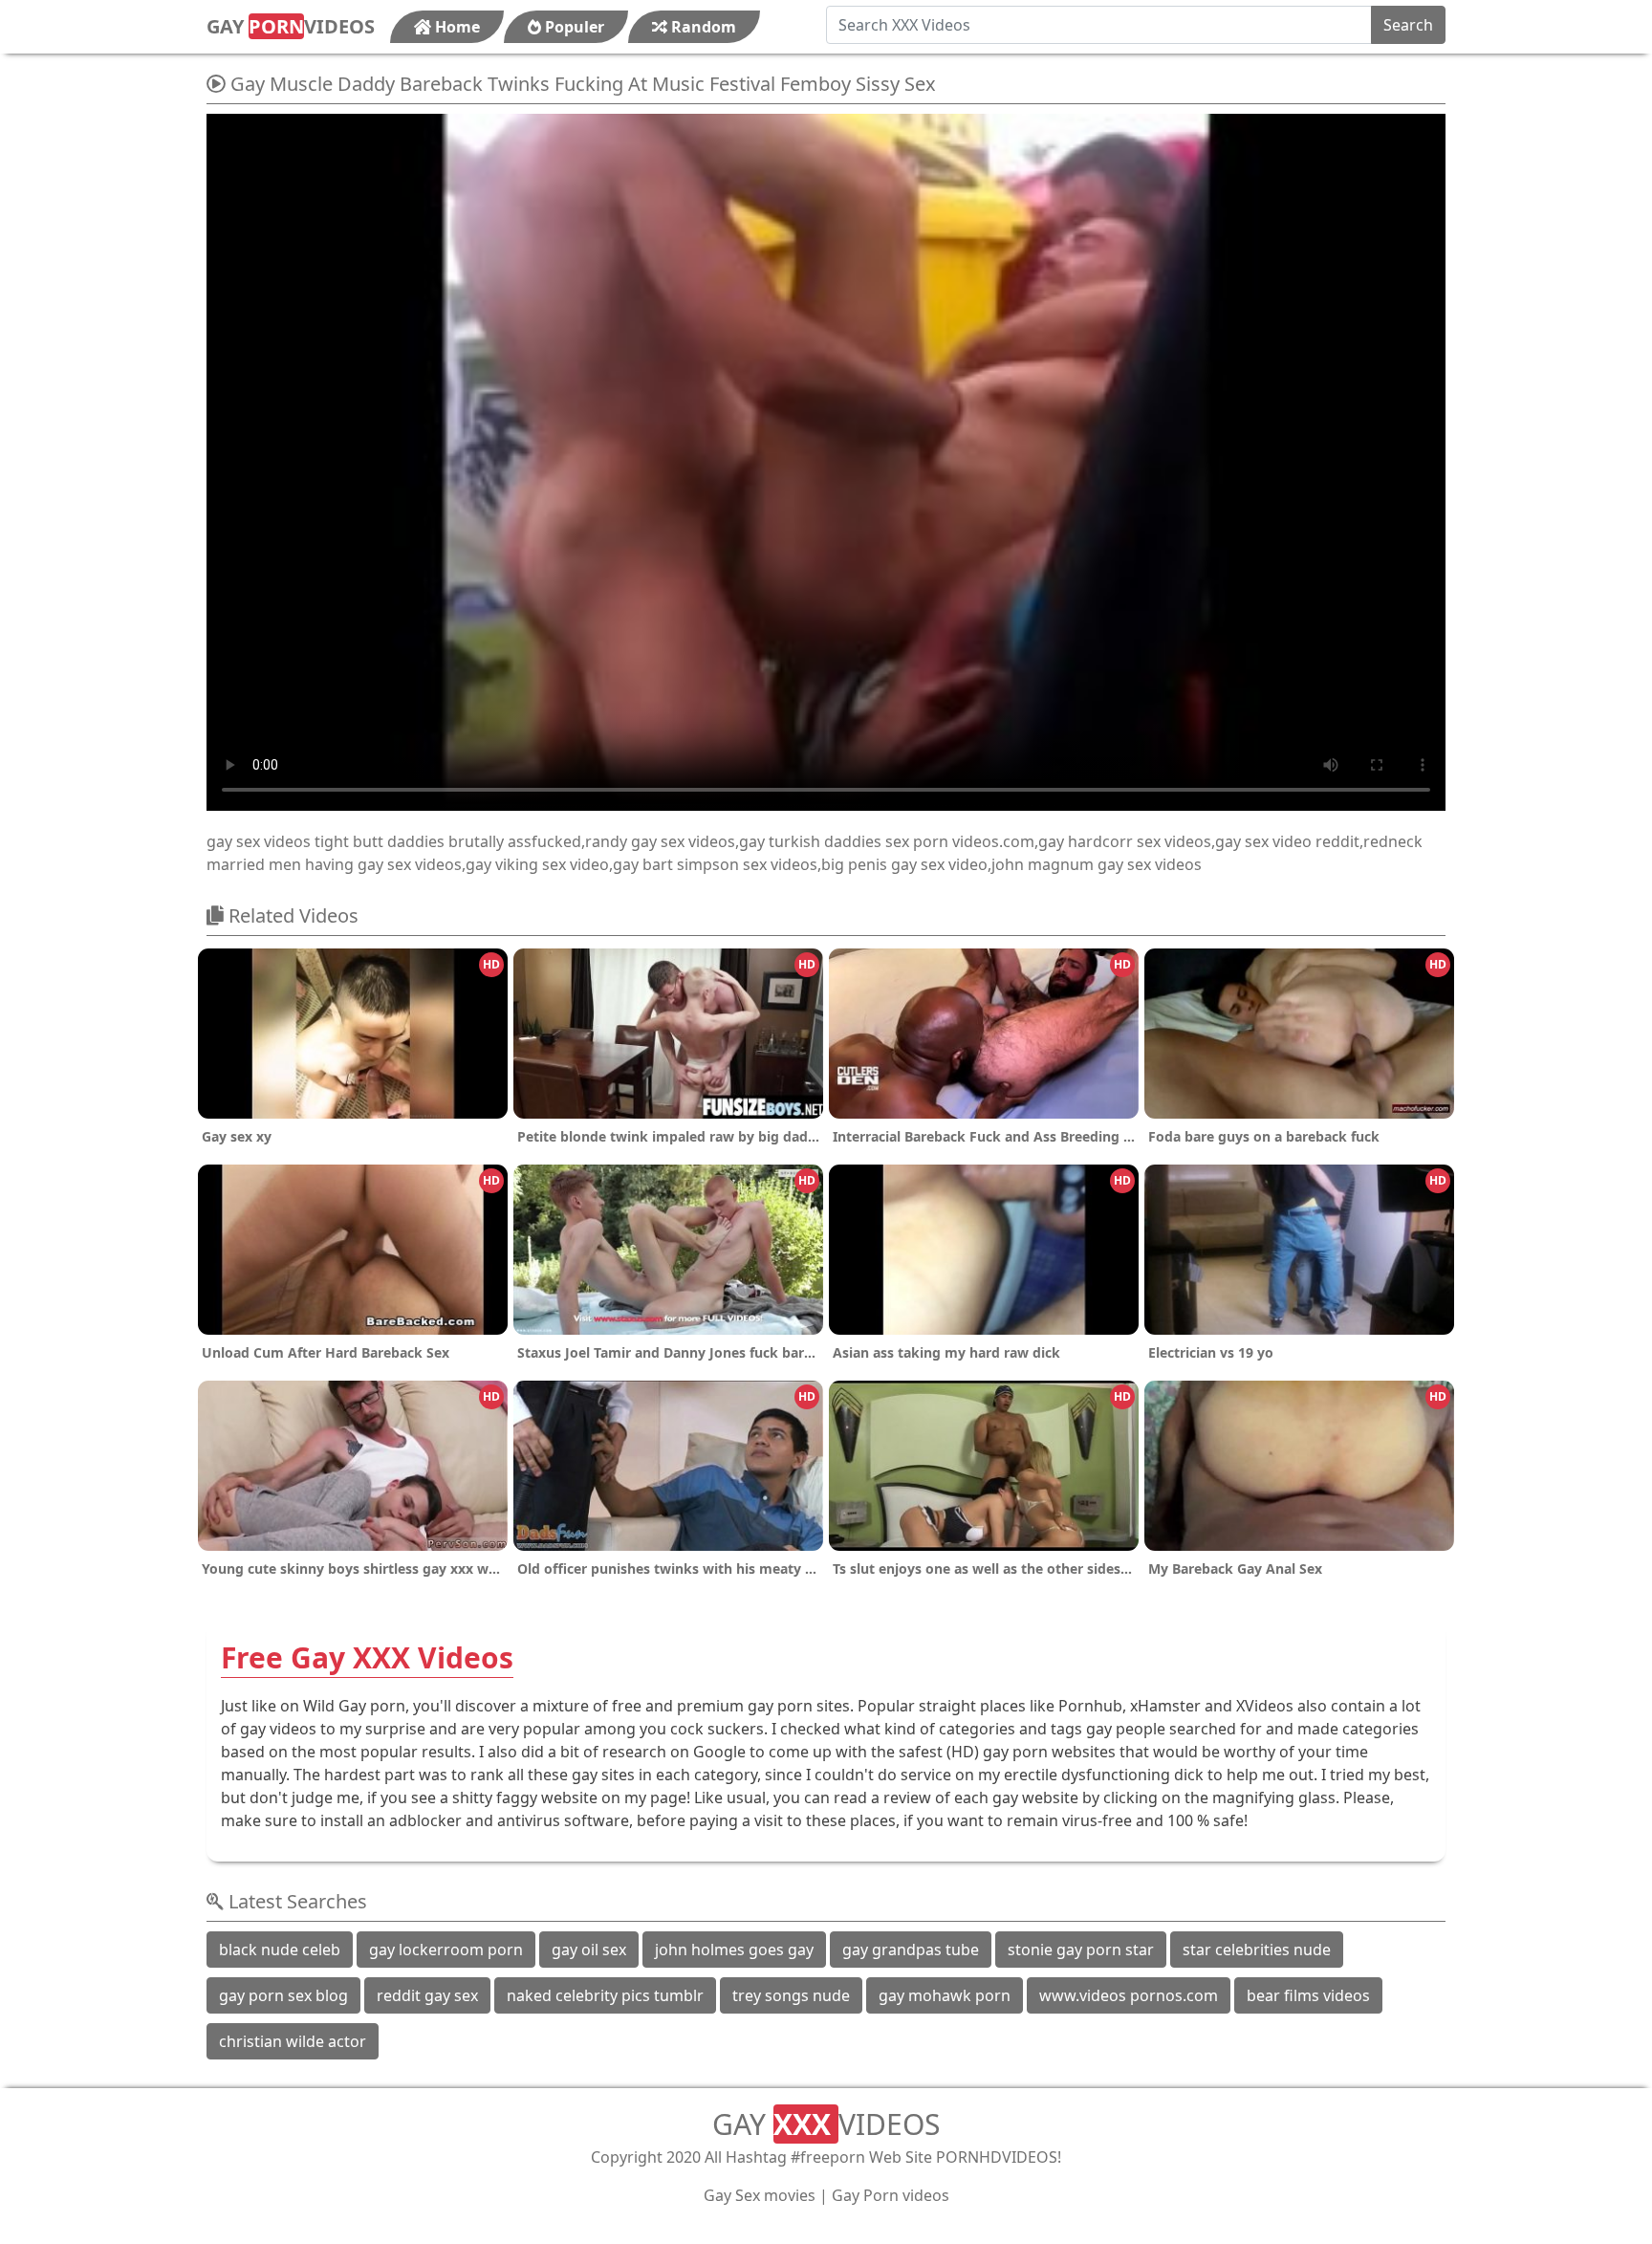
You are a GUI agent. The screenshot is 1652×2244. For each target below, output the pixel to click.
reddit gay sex (427, 1995)
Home (456, 27)
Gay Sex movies (760, 2195)
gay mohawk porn (945, 1995)
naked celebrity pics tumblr (605, 1995)
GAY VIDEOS (291, 26)
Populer (573, 27)
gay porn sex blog (283, 1995)
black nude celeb (280, 1950)
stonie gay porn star (1081, 1950)
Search (1408, 25)
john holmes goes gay (734, 1950)
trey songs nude (791, 1995)
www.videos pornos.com (1129, 1995)
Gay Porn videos (891, 2195)
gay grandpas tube (911, 1950)
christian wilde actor (293, 2041)
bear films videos (1308, 1995)
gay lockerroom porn (446, 1950)
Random (702, 27)
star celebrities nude (1257, 1950)
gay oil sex (589, 1950)
